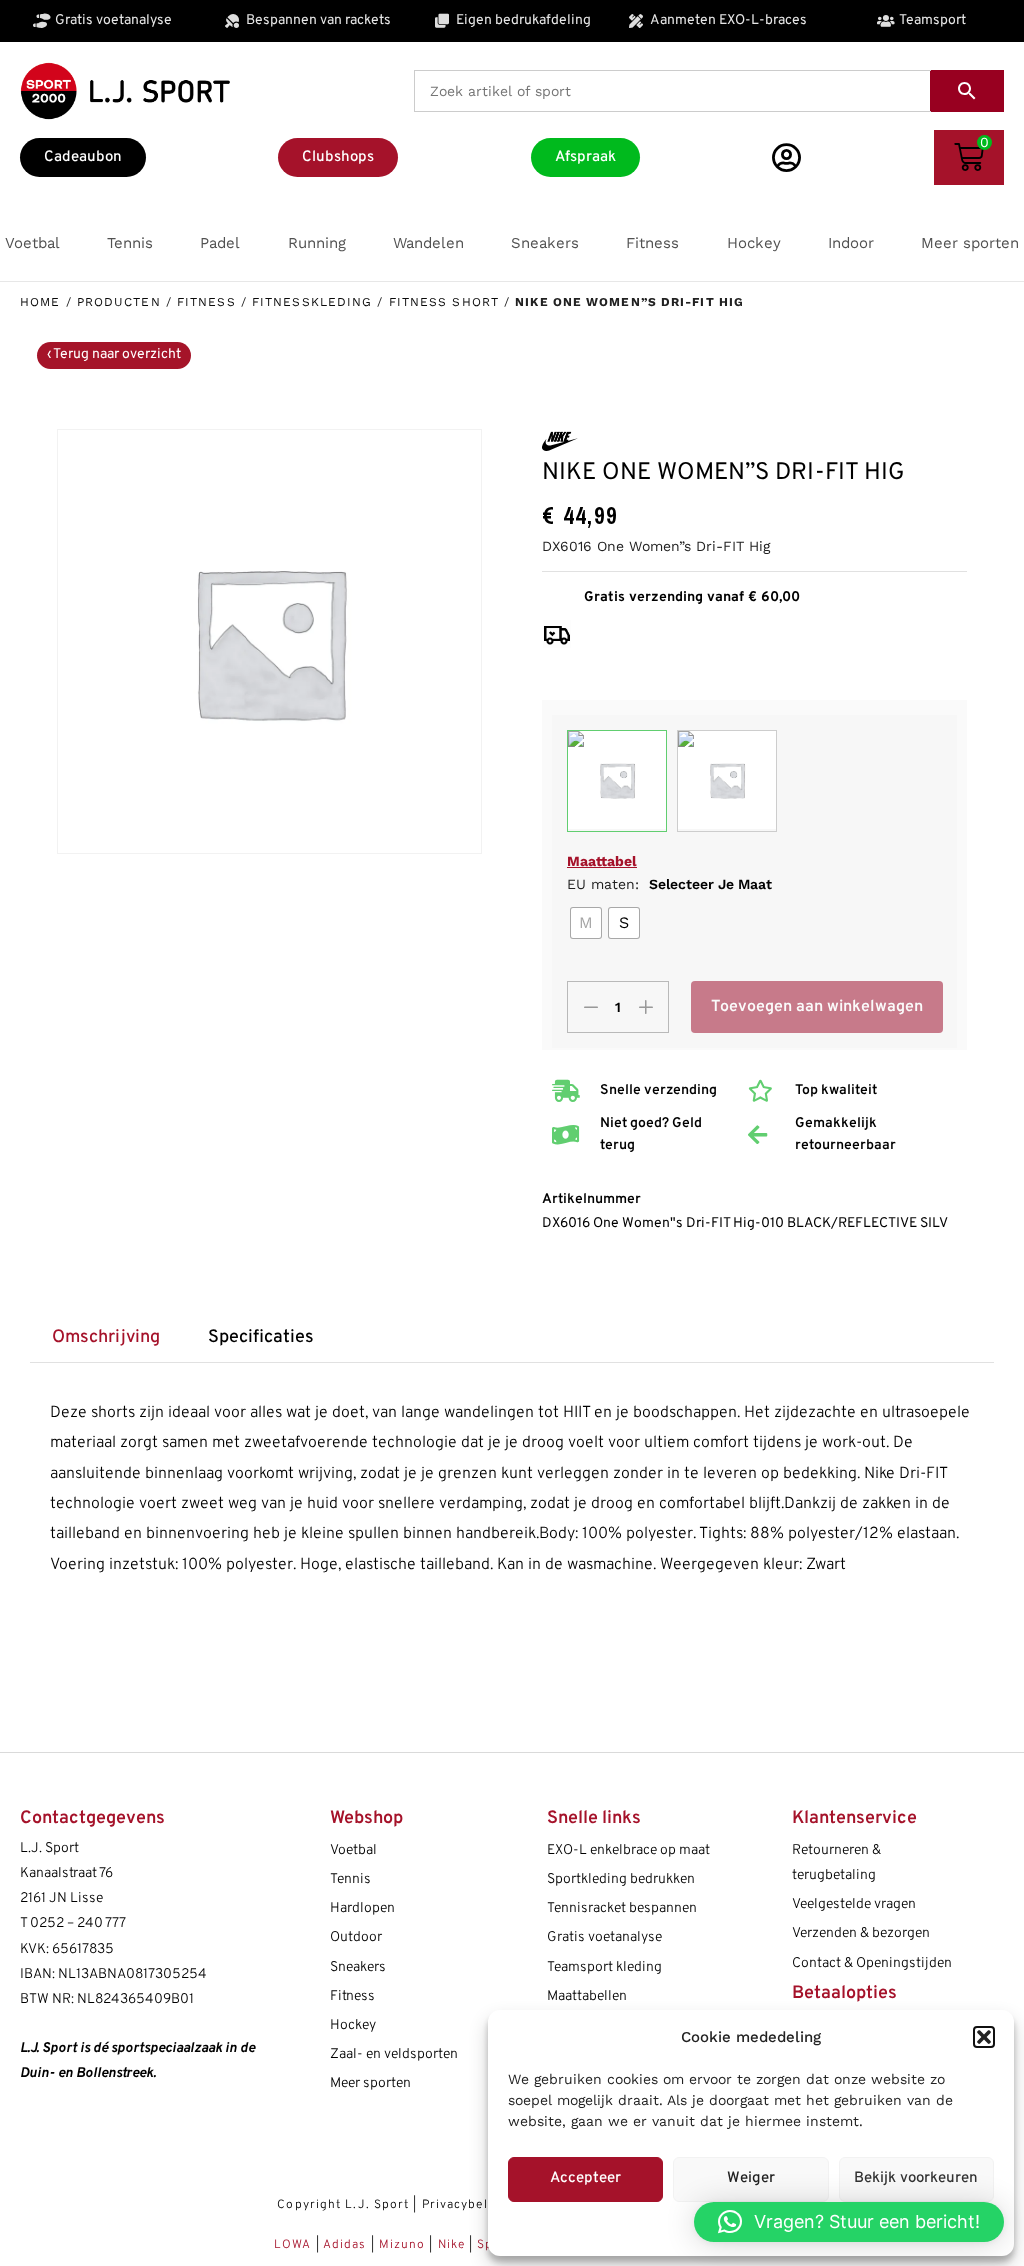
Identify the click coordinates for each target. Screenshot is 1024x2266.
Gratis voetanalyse (604, 1937)
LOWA (295, 2245)
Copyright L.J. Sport (343, 2205)
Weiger (751, 2178)
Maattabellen (587, 1996)
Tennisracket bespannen (622, 1908)
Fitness (206, 302)
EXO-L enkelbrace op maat (628, 1850)
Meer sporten (370, 2083)
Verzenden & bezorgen (861, 1933)
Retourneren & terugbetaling (836, 1863)
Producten (119, 302)
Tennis (350, 1879)
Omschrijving (106, 1337)
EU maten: (669, 884)
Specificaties (261, 1337)
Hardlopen (362, 1908)
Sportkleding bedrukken (621, 1879)
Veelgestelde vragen (854, 1904)
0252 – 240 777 (78, 1923)
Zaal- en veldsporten (394, 2054)
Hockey (353, 2025)
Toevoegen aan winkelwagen (817, 1007)
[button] (984, 2037)
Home (40, 302)
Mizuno (404, 2245)
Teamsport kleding (604, 1967)
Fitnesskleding (312, 302)
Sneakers (358, 1967)
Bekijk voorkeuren (916, 2178)
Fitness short (444, 302)
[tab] (105, 1338)
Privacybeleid (464, 2205)
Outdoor (356, 1937)
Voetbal (353, 1850)
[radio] (586, 923)
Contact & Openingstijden (872, 1963)
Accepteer (585, 2178)
